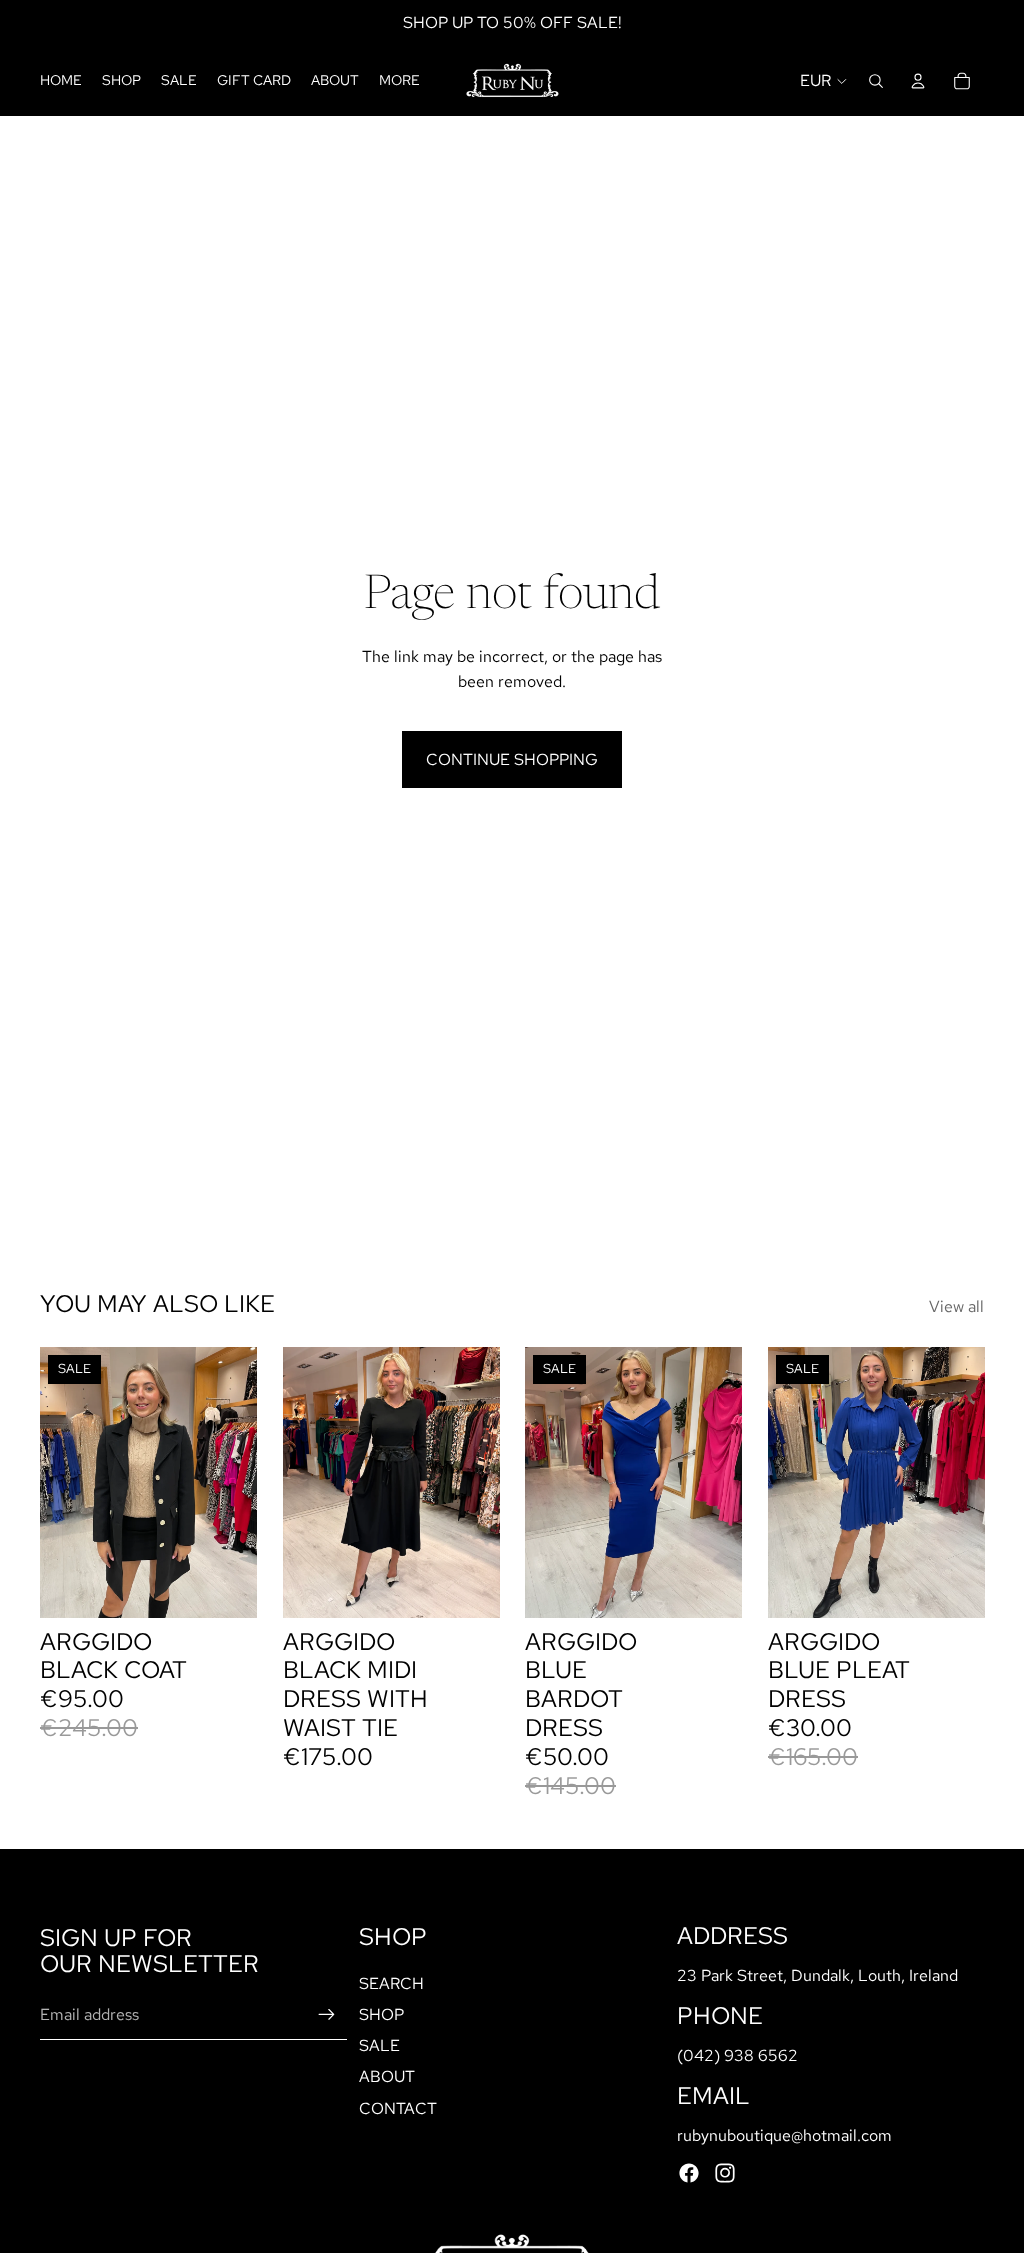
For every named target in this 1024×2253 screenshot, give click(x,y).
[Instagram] (725, 2173)
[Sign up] (327, 2015)
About (387, 2076)
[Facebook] (689, 2173)
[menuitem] (399, 81)
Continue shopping (512, 759)
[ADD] (226, 1587)
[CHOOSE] (468, 1587)
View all (956, 1306)
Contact (398, 2107)
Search (391, 1983)
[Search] (876, 81)
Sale (379, 2045)
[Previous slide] (62, 1483)
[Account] (918, 81)
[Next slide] (235, 1483)
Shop (381, 2014)
